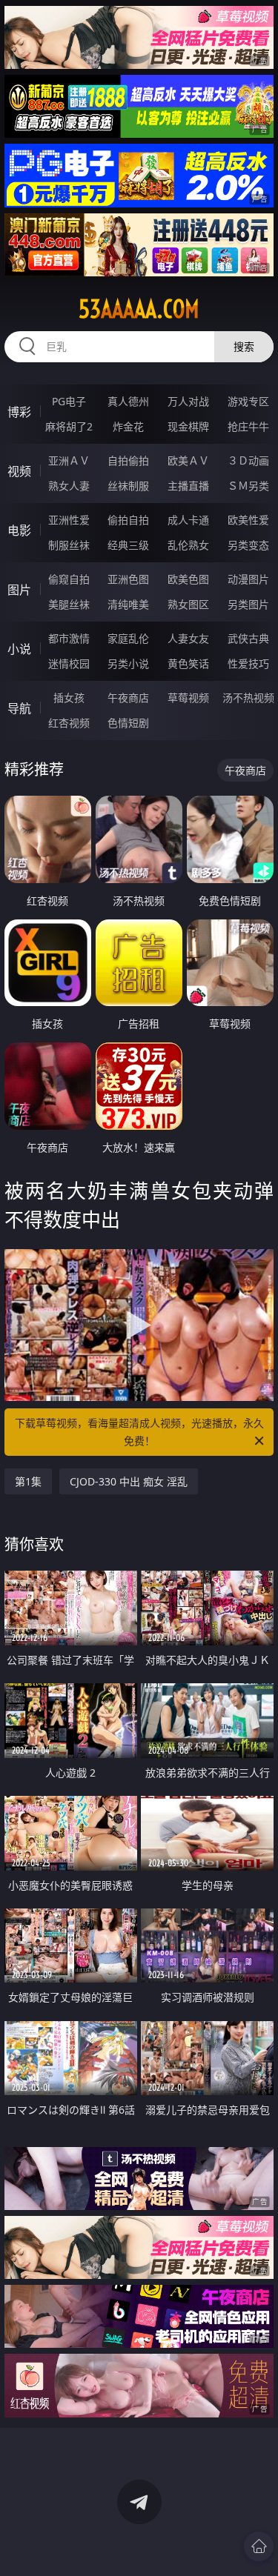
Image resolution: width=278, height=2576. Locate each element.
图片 (19, 590)
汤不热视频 (248, 698)
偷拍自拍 (128, 520)
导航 (19, 708)
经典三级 (128, 545)
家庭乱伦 (128, 638)
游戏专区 (248, 401)
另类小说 (128, 663)
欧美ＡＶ (188, 460)
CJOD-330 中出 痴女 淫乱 (129, 1481)
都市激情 (69, 638)
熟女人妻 (69, 486)
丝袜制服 (128, 486)
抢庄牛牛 (248, 426)
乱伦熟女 (188, 545)
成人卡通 (188, 520)
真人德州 (128, 401)
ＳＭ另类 (248, 486)
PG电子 (69, 401)
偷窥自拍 (69, 579)
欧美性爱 (248, 520)
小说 (19, 649)
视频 (19, 471)
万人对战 (188, 401)
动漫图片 (248, 579)
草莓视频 (188, 698)
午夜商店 (128, 698)
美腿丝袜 (69, 604)
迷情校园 (69, 663)
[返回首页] (259, 2546)
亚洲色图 (128, 579)
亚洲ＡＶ (69, 460)
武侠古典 (248, 638)
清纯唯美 (128, 604)
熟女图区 (188, 604)
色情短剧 (128, 723)
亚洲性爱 (69, 520)
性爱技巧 (248, 663)
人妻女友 (188, 638)
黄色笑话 (188, 663)
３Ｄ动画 (248, 460)
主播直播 (188, 486)
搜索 (244, 346)
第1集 (28, 1481)
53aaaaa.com (139, 309)
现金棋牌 (188, 426)
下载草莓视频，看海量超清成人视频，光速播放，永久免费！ (139, 1432)
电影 (19, 530)
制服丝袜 (69, 545)
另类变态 (248, 545)
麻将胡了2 (69, 426)
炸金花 (128, 426)
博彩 (19, 412)
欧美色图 (188, 579)
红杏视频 (69, 723)
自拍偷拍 (128, 460)
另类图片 (248, 604)
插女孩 (69, 698)
